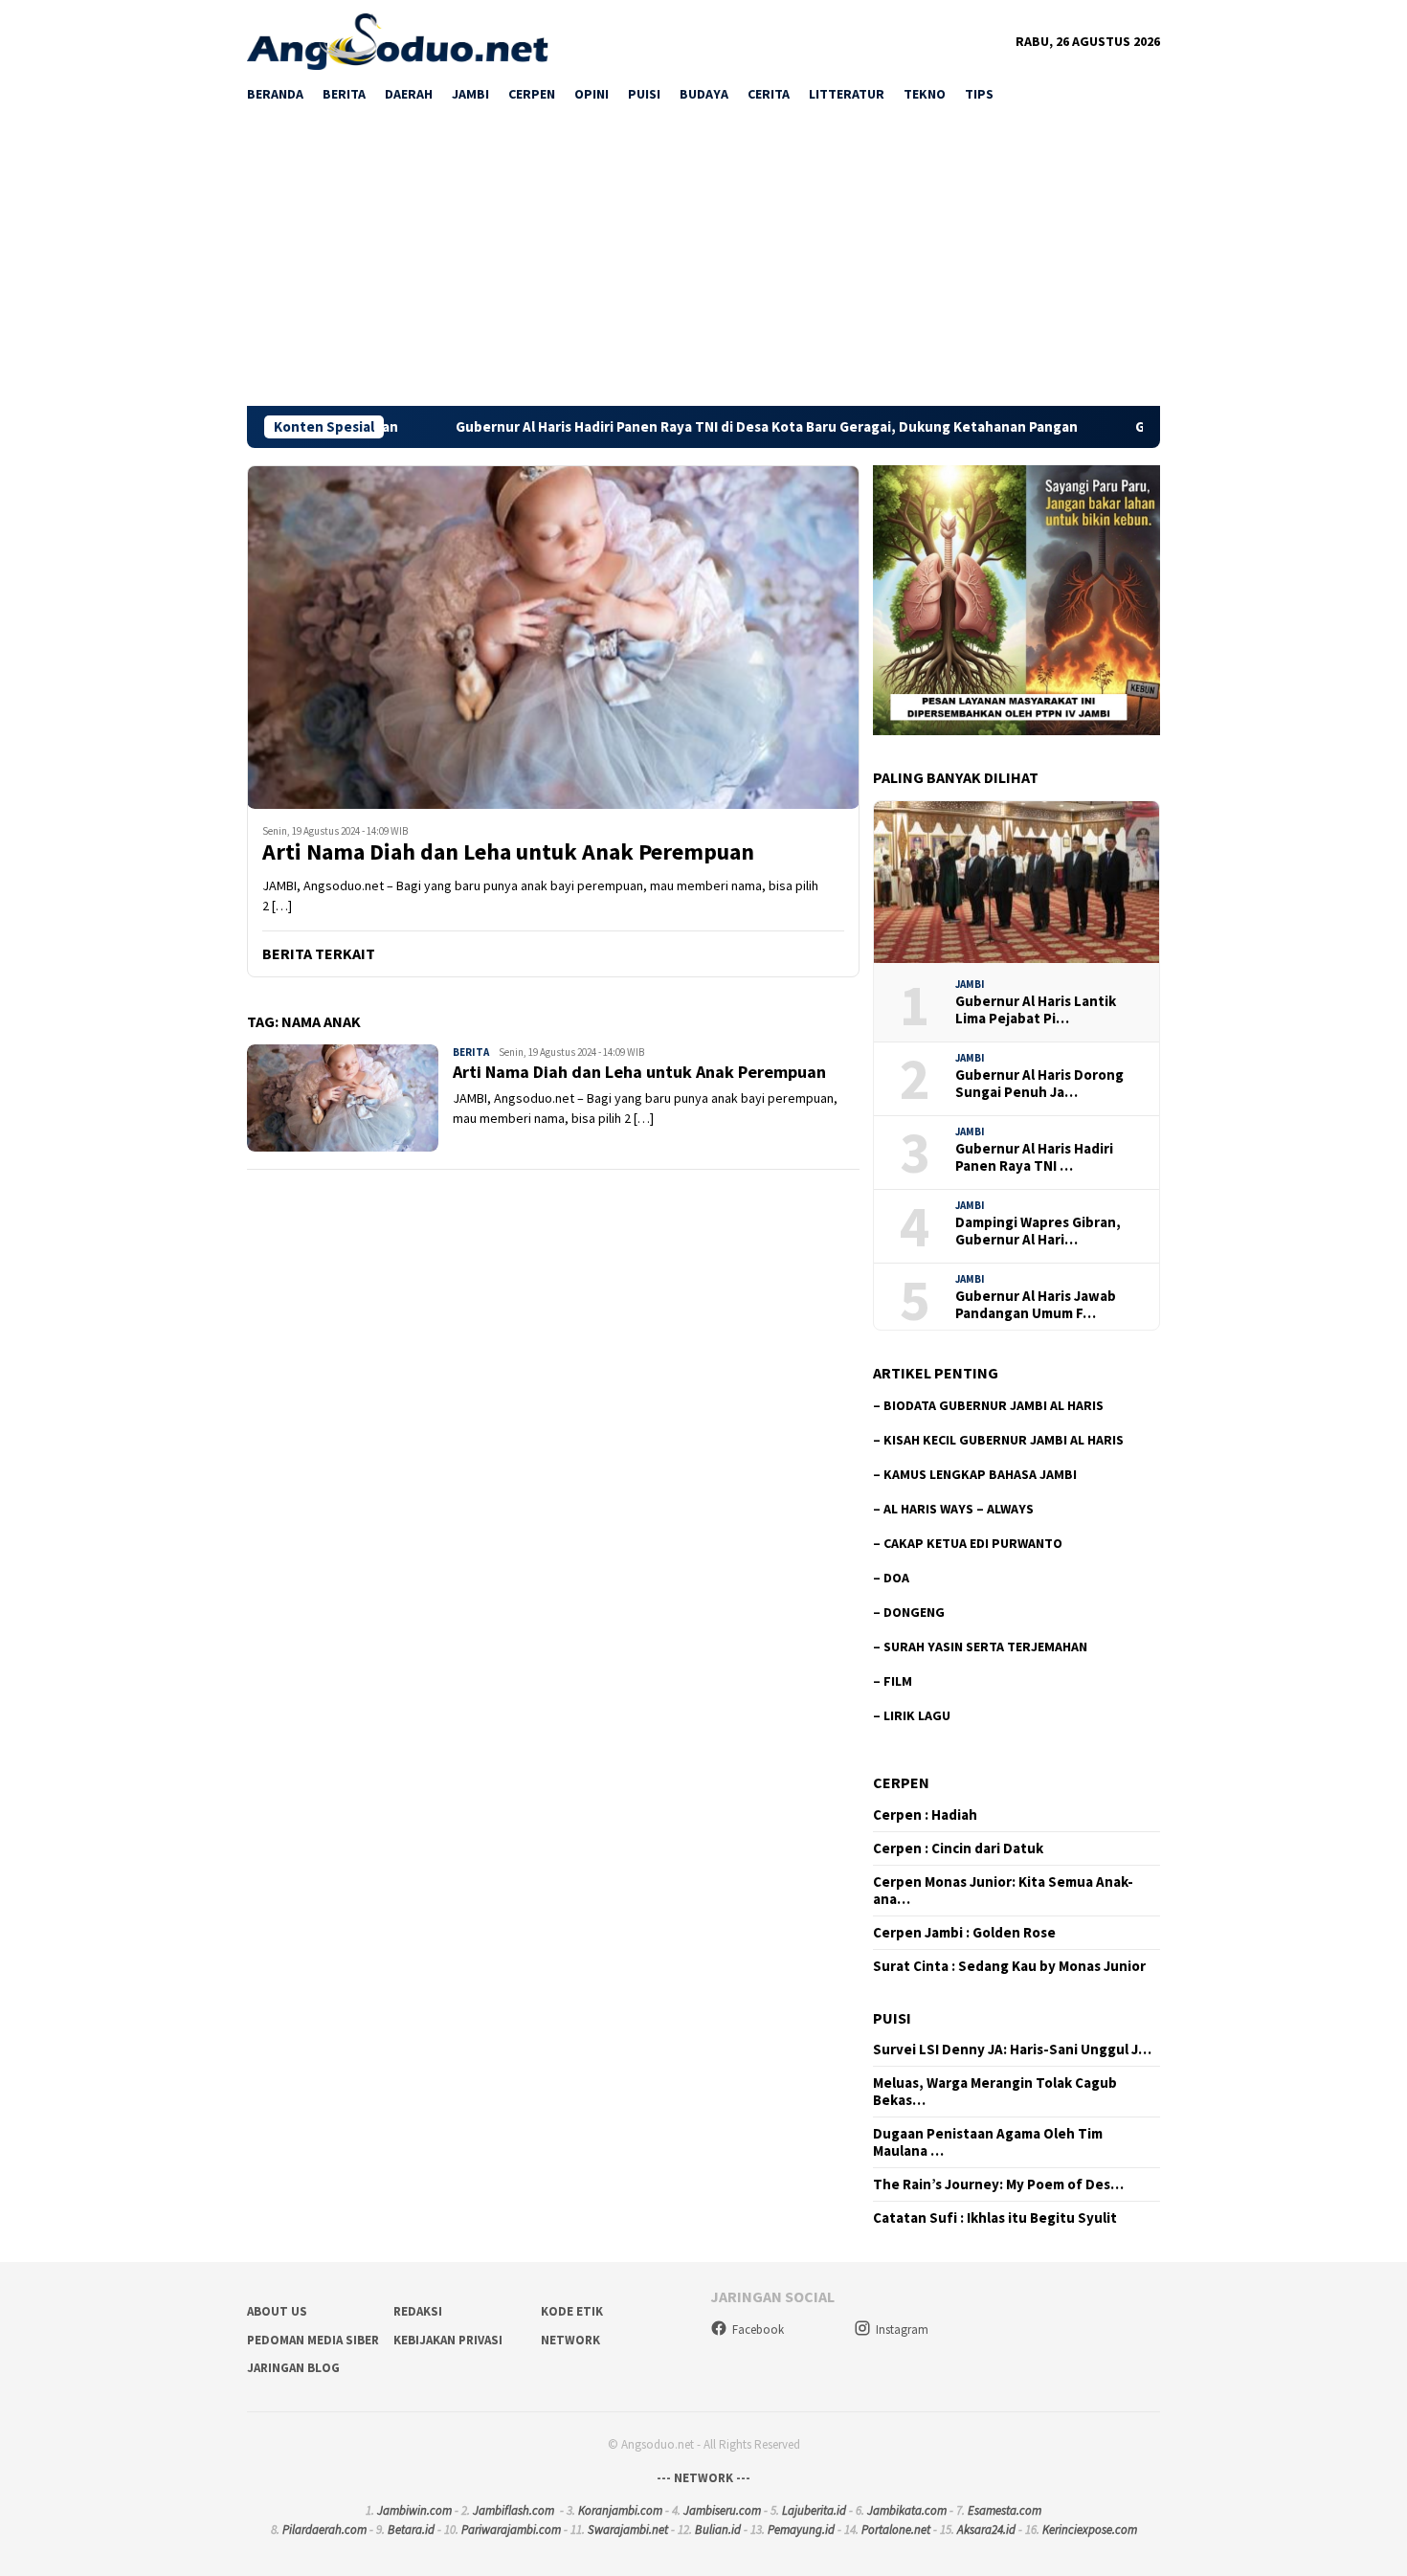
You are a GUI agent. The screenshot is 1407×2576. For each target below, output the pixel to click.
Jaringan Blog (293, 2368)
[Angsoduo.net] (398, 40)
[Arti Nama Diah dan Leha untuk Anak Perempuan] (553, 637)
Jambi (970, 984)
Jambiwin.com (414, 2510)
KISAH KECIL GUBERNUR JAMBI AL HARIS (1004, 1440)
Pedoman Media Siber (313, 2340)
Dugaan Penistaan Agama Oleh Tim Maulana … (988, 2142)
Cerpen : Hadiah (925, 1815)
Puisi (892, 2018)
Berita (471, 1052)
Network (570, 2340)
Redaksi (418, 2311)
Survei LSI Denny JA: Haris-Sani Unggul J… (1012, 2050)
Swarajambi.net (628, 2530)
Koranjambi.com (620, 2510)
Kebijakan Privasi (448, 2340)
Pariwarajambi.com (511, 2530)
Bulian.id (718, 2530)
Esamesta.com (1005, 2510)
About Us (277, 2311)
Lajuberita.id (814, 2510)
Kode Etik (572, 2311)
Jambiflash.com (514, 2510)
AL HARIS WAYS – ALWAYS (959, 1509)
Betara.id (411, 2530)
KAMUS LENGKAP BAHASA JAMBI (980, 1474)
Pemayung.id (801, 2530)
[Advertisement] (703, 262)
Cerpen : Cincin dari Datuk (958, 1848)
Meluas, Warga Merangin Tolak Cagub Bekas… (995, 2092)
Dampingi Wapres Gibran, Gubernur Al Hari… (1038, 1231)
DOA (896, 1578)
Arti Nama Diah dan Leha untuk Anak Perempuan (508, 852)
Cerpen (901, 1782)
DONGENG (914, 1612)
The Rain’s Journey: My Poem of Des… (998, 2184)
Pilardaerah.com (324, 2530)
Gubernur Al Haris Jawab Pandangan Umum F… (1036, 1305)
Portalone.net (896, 2530)
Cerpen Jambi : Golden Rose (964, 1933)
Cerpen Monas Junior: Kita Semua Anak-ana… (1003, 1891)
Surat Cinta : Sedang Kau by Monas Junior (1009, 1966)
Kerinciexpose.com (1090, 2530)
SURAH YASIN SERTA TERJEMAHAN (985, 1646)
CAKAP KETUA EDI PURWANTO (973, 1543)
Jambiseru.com (722, 2510)
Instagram (902, 2330)
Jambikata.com (907, 2510)
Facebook (758, 2330)
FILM (898, 1681)
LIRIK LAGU (917, 1715)
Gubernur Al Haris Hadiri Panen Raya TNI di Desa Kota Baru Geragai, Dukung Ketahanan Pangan (653, 427)
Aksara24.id (986, 2530)
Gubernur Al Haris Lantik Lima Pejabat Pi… (1036, 1010)
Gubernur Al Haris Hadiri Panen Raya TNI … (1034, 1157)
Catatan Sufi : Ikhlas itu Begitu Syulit (995, 2218)
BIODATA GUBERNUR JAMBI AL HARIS (994, 1405)
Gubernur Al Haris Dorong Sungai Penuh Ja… (1039, 1084)
